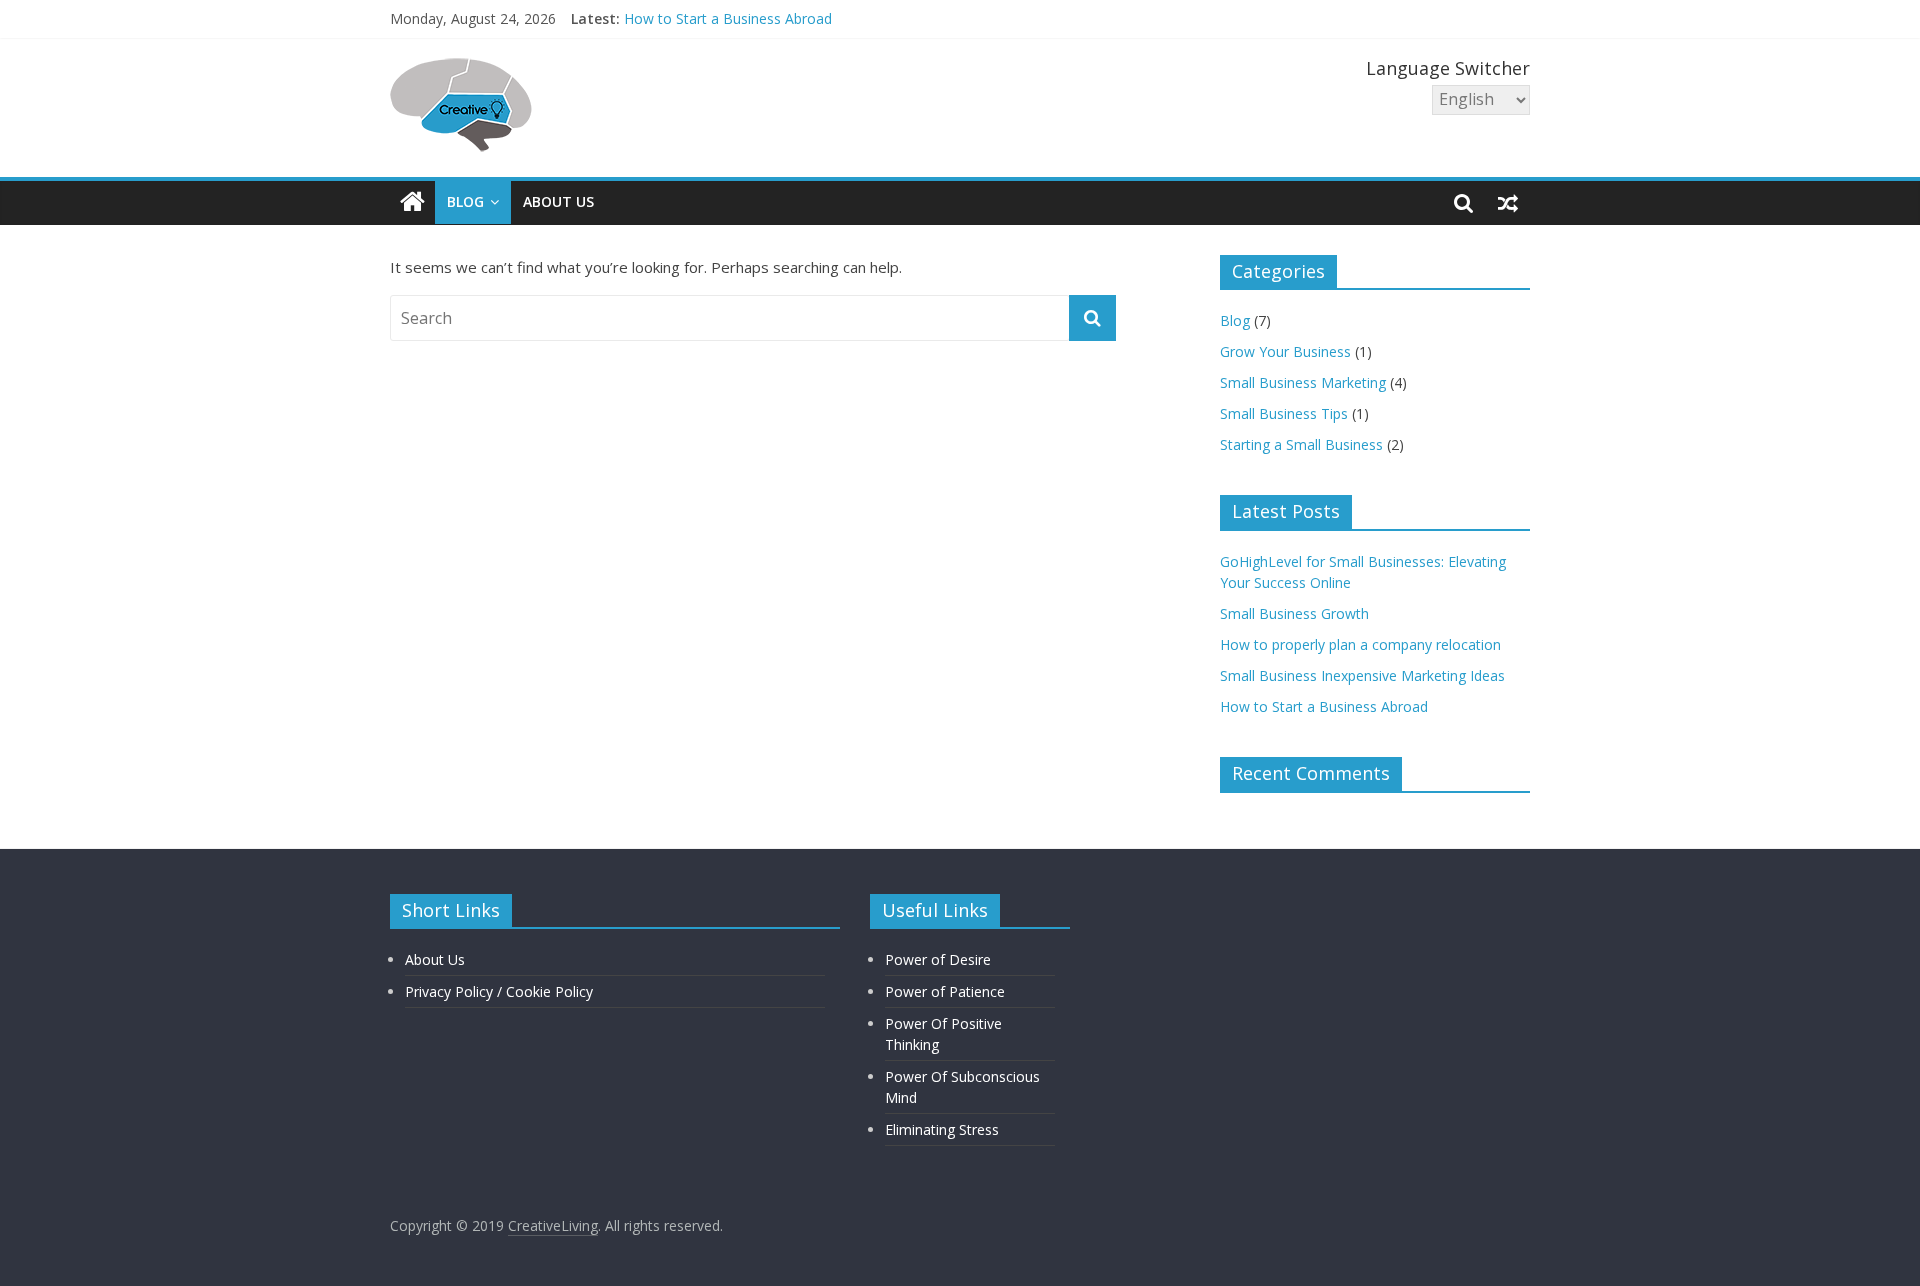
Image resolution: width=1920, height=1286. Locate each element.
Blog (465, 201)
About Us (558, 201)
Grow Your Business (1285, 351)
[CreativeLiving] (412, 202)
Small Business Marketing (1303, 382)
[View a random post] (1508, 202)
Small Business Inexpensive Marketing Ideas (1362, 675)
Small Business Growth (1294, 613)
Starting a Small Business (1301, 444)
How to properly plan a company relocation (1360, 644)
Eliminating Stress (942, 1129)
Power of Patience (945, 991)
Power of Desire (938, 959)
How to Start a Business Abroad (728, 20)
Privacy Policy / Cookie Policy (499, 991)
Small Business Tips (1284, 413)
